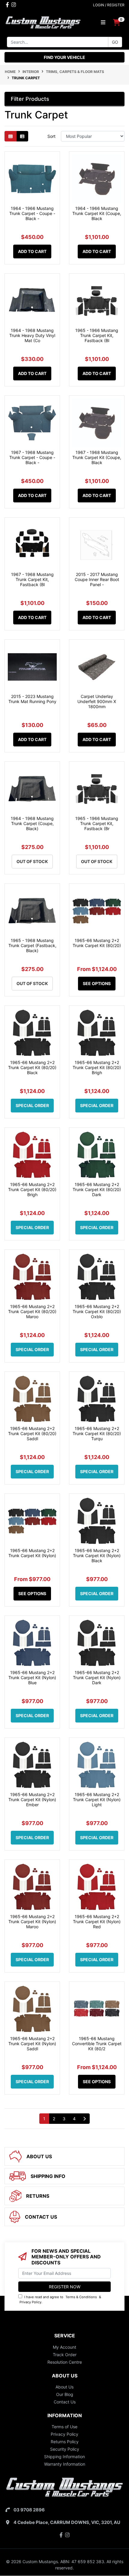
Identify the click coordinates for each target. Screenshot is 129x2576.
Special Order (32, 1105)
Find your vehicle (64, 57)
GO (115, 42)
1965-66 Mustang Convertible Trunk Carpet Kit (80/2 (97, 2044)
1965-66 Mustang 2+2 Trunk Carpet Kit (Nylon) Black (97, 1555)
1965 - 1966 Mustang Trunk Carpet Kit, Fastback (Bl (97, 335)
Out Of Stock (32, 861)
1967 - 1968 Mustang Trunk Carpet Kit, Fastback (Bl (32, 579)
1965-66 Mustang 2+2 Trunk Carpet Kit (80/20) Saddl (32, 1433)
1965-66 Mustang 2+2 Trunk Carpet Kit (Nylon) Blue (32, 1678)
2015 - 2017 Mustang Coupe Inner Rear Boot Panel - (97, 579)
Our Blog (65, 2394)
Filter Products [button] (30, 99)
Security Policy (65, 2449)
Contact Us (65, 2402)
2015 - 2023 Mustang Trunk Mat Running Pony (32, 699)
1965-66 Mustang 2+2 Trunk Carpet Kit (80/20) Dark (97, 1189)
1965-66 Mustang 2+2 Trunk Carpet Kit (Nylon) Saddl (32, 2044)
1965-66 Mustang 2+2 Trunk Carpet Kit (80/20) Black (32, 1067)
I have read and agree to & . (60, 2300)
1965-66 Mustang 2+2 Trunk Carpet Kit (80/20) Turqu (97, 1433)
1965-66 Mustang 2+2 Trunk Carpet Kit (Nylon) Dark (97, 1678)
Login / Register (109, 5)
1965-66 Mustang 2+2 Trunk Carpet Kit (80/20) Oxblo (97, 1311)
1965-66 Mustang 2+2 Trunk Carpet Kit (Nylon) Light (97, 1800)
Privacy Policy (30, 2302)
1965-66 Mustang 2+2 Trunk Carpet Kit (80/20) (97, 943)
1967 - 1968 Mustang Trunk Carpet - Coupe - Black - (32, 457)
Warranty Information (65, 2464)
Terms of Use (64, 2427)
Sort (51, 136)
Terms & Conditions (81, 2297)
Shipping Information (64, 2457)
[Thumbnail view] (10, 136)
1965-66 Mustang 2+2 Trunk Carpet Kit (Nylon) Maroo (32, 1922)
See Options (97, 983)
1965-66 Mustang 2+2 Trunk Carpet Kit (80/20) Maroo (32, 1311)
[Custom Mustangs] (43, 22)
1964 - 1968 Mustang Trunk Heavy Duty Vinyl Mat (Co (32, 335)
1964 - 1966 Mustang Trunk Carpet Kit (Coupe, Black (97, 213)
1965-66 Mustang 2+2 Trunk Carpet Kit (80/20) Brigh (97, 1067)
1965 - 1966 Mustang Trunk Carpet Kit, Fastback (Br (97, 823)
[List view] (22, 136)
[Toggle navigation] (103, 22)
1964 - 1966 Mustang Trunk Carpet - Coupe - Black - (32, 213)
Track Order (65, 2355)
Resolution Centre (65, 2362)
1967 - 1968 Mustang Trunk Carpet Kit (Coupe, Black (97, 457)
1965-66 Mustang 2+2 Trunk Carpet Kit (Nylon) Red (97, 1922)
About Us (64, 2387)
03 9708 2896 (29, 2510)
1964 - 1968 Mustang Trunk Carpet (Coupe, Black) (32, 823)
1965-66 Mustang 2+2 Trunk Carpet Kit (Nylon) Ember (32, 1800)
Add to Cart (32, 251)
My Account (64, 2347)
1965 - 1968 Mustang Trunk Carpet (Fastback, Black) (32, 945)
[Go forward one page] (84, 2119)
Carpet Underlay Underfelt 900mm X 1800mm (97, 701)
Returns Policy (65, 2442)
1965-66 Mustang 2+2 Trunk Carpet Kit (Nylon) (32, 1553)
